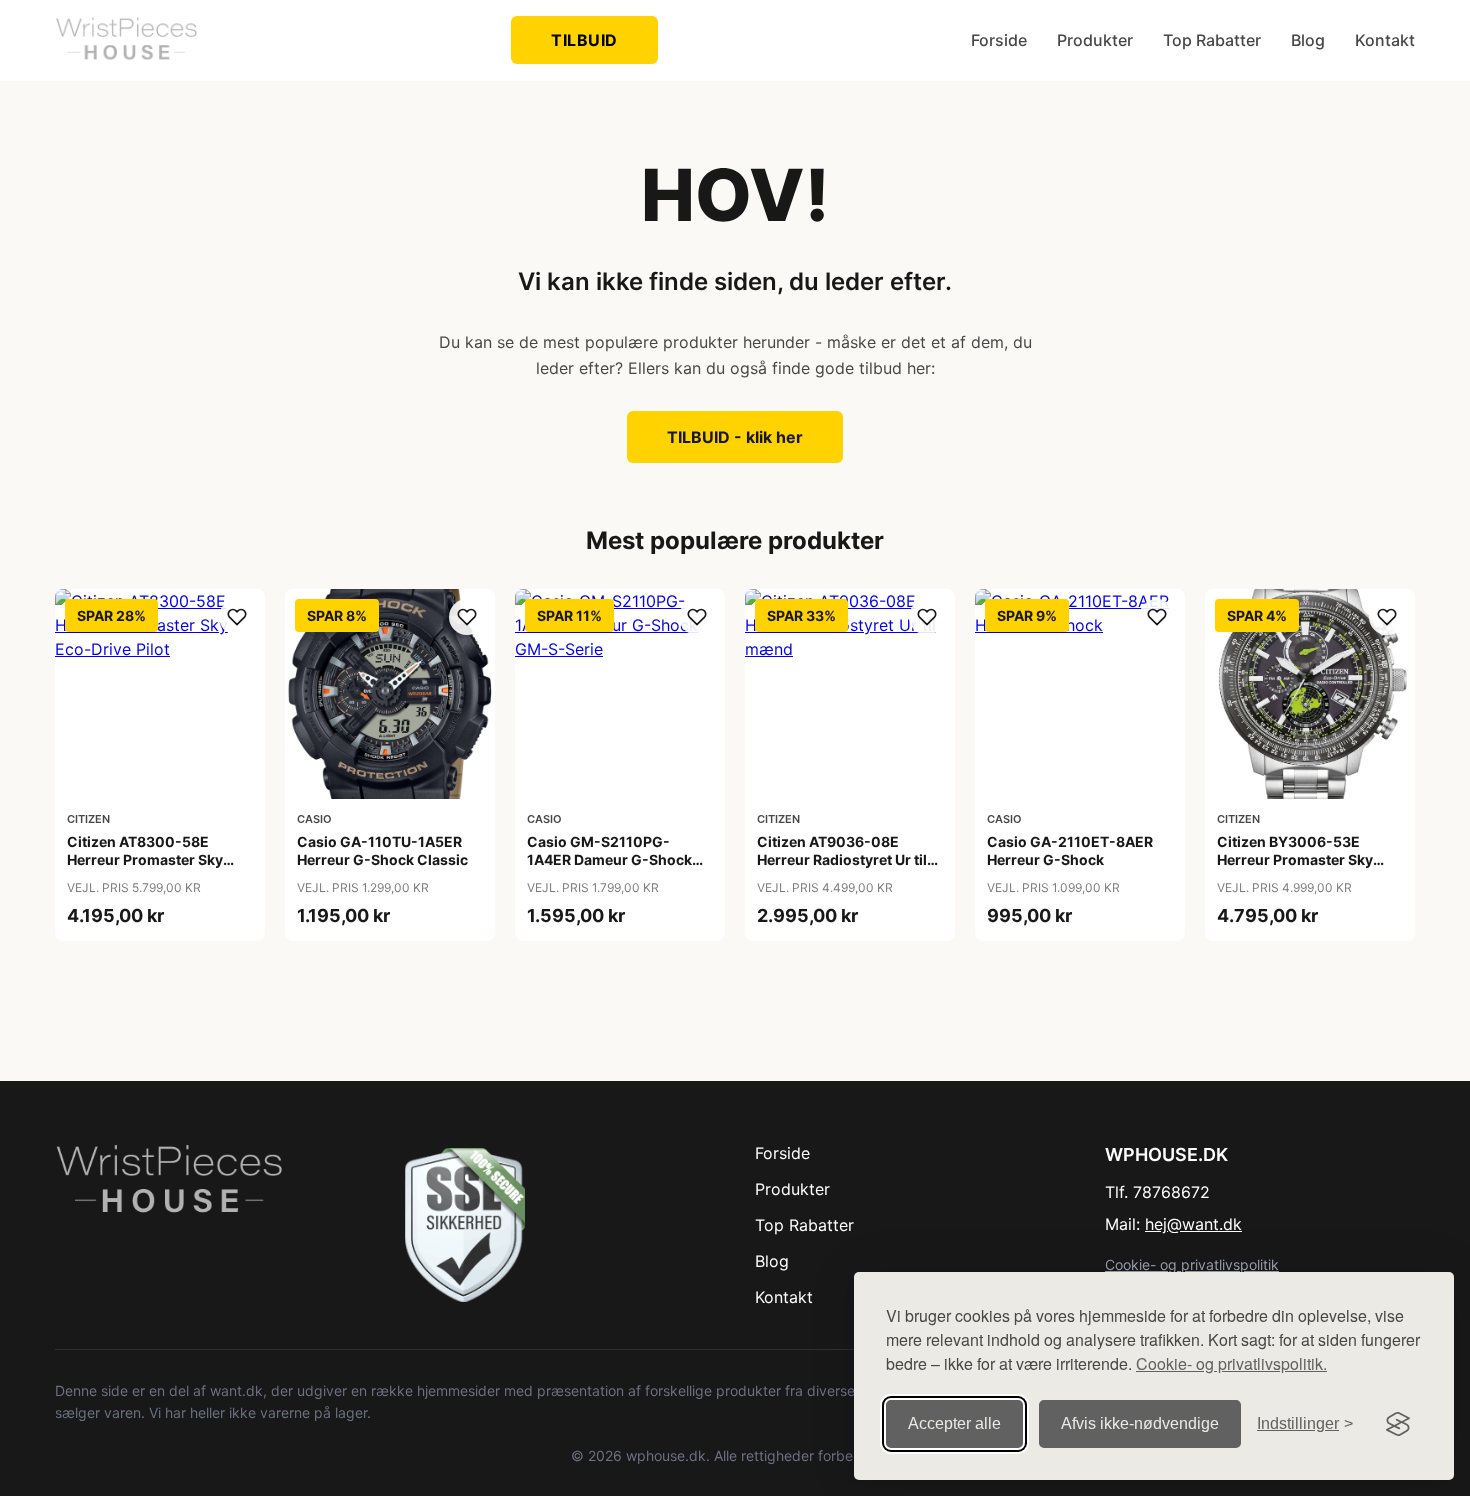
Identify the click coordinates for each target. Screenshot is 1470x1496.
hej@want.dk (1193, 1224)
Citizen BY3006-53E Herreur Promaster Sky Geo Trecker (1295, 859)
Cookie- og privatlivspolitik (1192, 1264)
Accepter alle (954, 1423)
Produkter (1095, 40)
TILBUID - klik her (735, 437)
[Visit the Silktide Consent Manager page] (1398, 1424)
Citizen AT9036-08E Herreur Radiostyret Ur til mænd (842, 859)
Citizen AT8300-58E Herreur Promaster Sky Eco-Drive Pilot (145, 859)
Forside (999, 40)
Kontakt (1385, 40)
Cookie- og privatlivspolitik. (1231, 1363)
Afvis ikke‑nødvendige (1140, 1423)
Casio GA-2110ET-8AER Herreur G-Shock (1070, 850)
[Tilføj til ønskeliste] (237, 617)
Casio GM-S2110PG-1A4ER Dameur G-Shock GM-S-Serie (609, 859)
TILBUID (584, 40)
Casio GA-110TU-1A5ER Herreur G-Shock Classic (382, 850)
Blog (1308, 40)
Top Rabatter (1212, 40)
